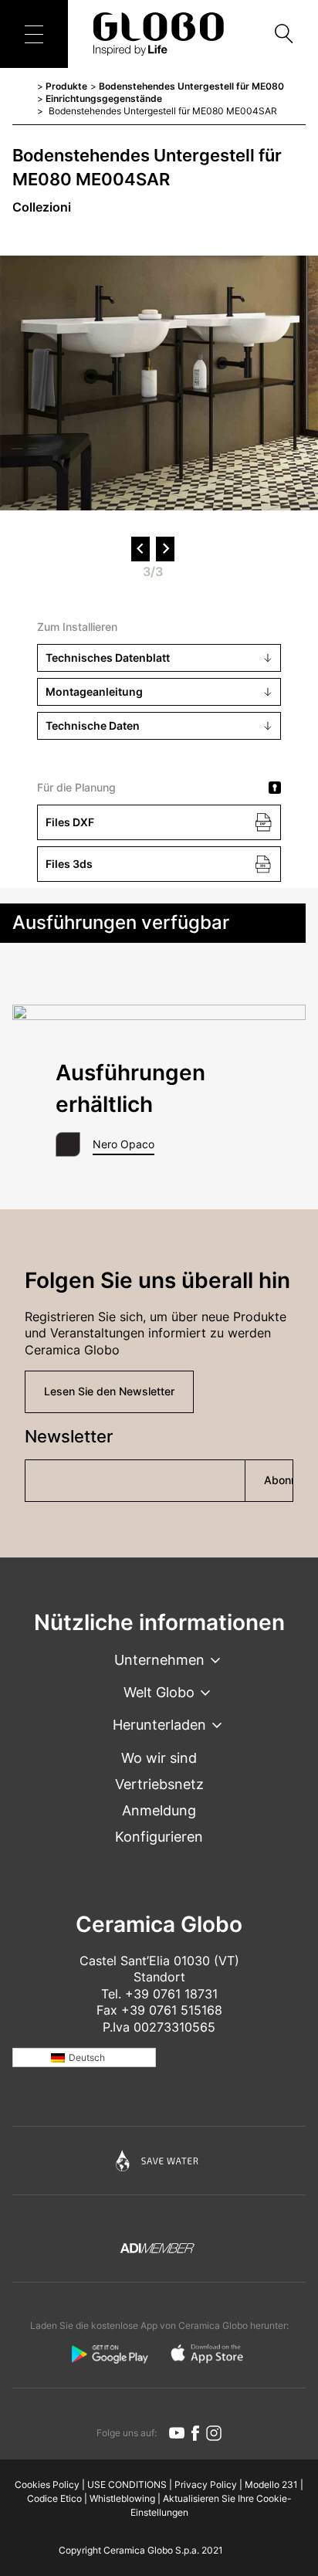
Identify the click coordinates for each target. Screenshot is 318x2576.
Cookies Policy (47, 2484)
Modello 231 (271, 2484)
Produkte (66, 86)
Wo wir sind (159, 1758)
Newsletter (69, 1436)
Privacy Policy (206, 2484)
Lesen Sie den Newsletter (109, 1391)
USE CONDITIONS (127, 2484)
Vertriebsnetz (159, 1784)
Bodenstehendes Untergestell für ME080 (191, 86)
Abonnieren (279, 1480)
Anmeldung (159, 1810)
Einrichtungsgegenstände (104, 98)
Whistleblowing (122, 2498)
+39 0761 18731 (171, 1994)
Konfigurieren (159, 1837)
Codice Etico (54, 2498)
